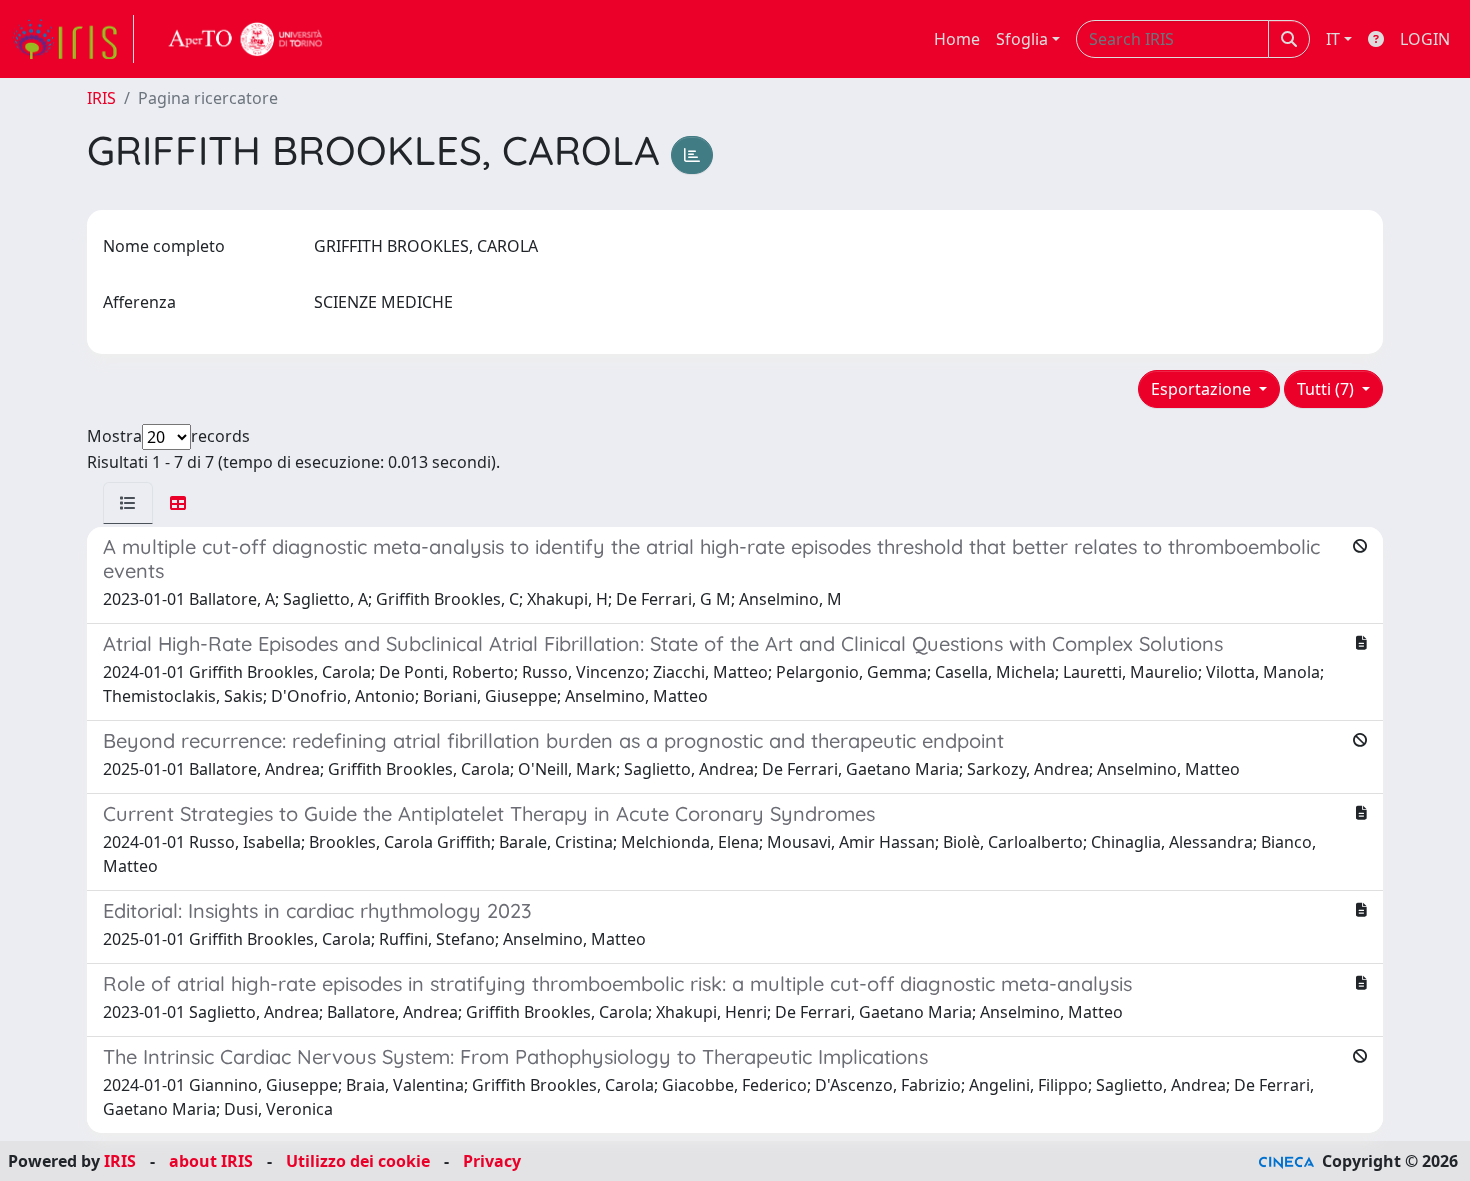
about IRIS (211, 1161)
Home (957, 39)
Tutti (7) (1327, 389)
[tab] (128, 503)
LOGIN (1425, 39)
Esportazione (1203, 389)
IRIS (101, 98)
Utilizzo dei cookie (358, 1161)
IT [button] (1333, 39)
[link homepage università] (246, 39)
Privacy (492, 1161)
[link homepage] (73, 39)
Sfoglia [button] (1022, 39)
